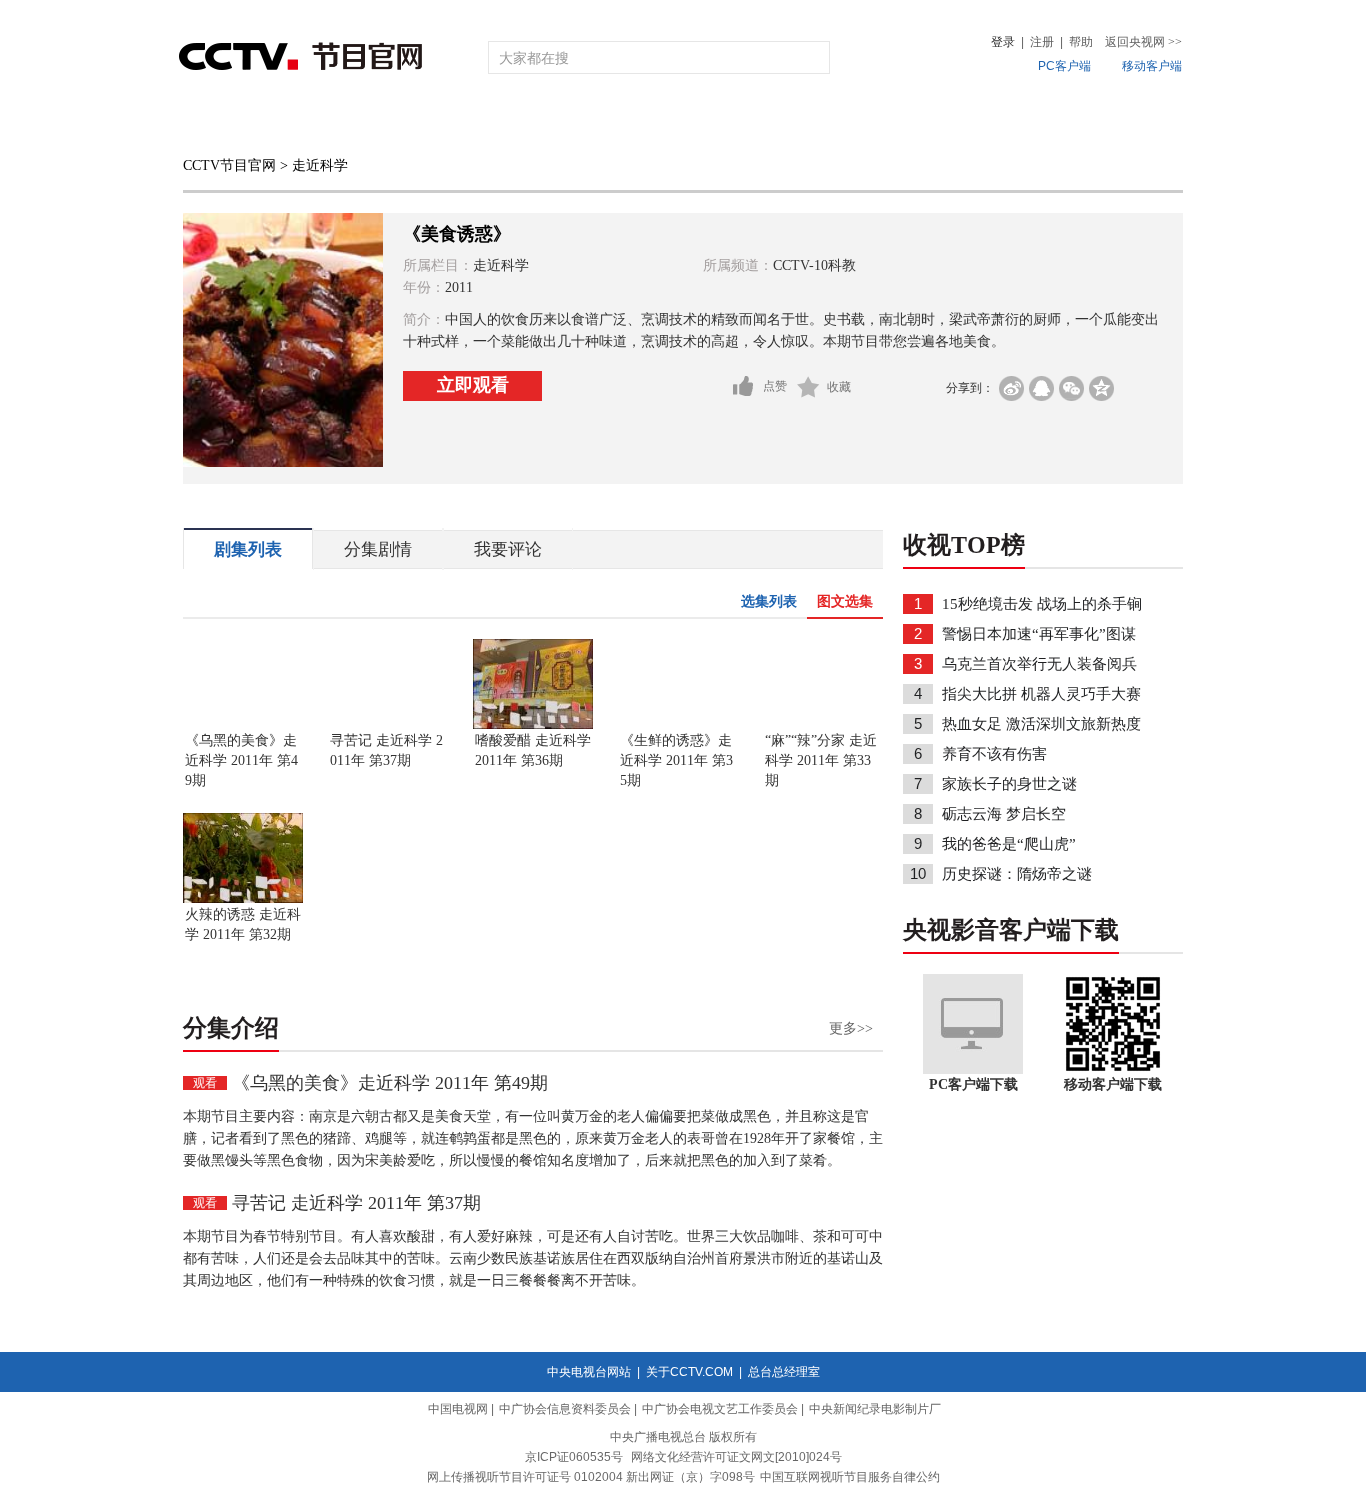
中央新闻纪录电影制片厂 (875, 1409)
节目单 (385, 122)
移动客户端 (1152, 66)
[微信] (1071, 388)
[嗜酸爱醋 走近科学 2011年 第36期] (533, 725)
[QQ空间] (1101, 388)
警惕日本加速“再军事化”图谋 (1039, 634)
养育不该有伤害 (994, 754)
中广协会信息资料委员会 (565, 1409)
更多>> (851, 1028)
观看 (205, 1083)
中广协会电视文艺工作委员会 (720, 1409)
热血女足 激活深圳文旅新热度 (1041, 724)
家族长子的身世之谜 (1009, 784)
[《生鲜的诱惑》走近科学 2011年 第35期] (678, 725)
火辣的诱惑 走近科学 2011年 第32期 (243, 924)
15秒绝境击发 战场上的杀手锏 (1042, 604)
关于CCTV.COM (689, 1372)
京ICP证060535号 (574, 1457)
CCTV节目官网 (229, 165)
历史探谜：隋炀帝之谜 (1017, 874)
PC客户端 (1064, 66)
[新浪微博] (1011, 388)
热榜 (985, 122)
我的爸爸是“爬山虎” (1009, 844)
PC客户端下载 (973, 1084)
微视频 (1074, 122)
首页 (215, 122)
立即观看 (473, 385)
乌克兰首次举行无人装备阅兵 (1039, 664)
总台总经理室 (784, 1372)
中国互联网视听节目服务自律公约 (850, 1477)
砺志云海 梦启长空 (1004, 814)
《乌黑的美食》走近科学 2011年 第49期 (241, 760)
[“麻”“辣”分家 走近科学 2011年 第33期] (823, 725)
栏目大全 (617, 122)
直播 (296, 122)
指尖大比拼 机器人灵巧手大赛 (1041, 694)
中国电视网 (458, 1409)
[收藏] (808, 387)
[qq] (1041, 388)
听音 (904, 122)
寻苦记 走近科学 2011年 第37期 (386, 750)
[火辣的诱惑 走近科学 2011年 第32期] (243, 899)
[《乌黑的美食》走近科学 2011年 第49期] (243, 725)
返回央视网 (1143, 42)
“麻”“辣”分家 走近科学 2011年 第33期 (821, 760)
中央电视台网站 (589, 1372)
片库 (728, 122)
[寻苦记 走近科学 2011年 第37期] (388, 725)
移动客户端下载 (1113, 1084)
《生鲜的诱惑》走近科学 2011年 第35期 (676, 760)
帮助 (1081, 42)
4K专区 (812, 122)
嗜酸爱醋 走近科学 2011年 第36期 (533, 750)
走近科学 (320, 165)
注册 (1042, 42)
